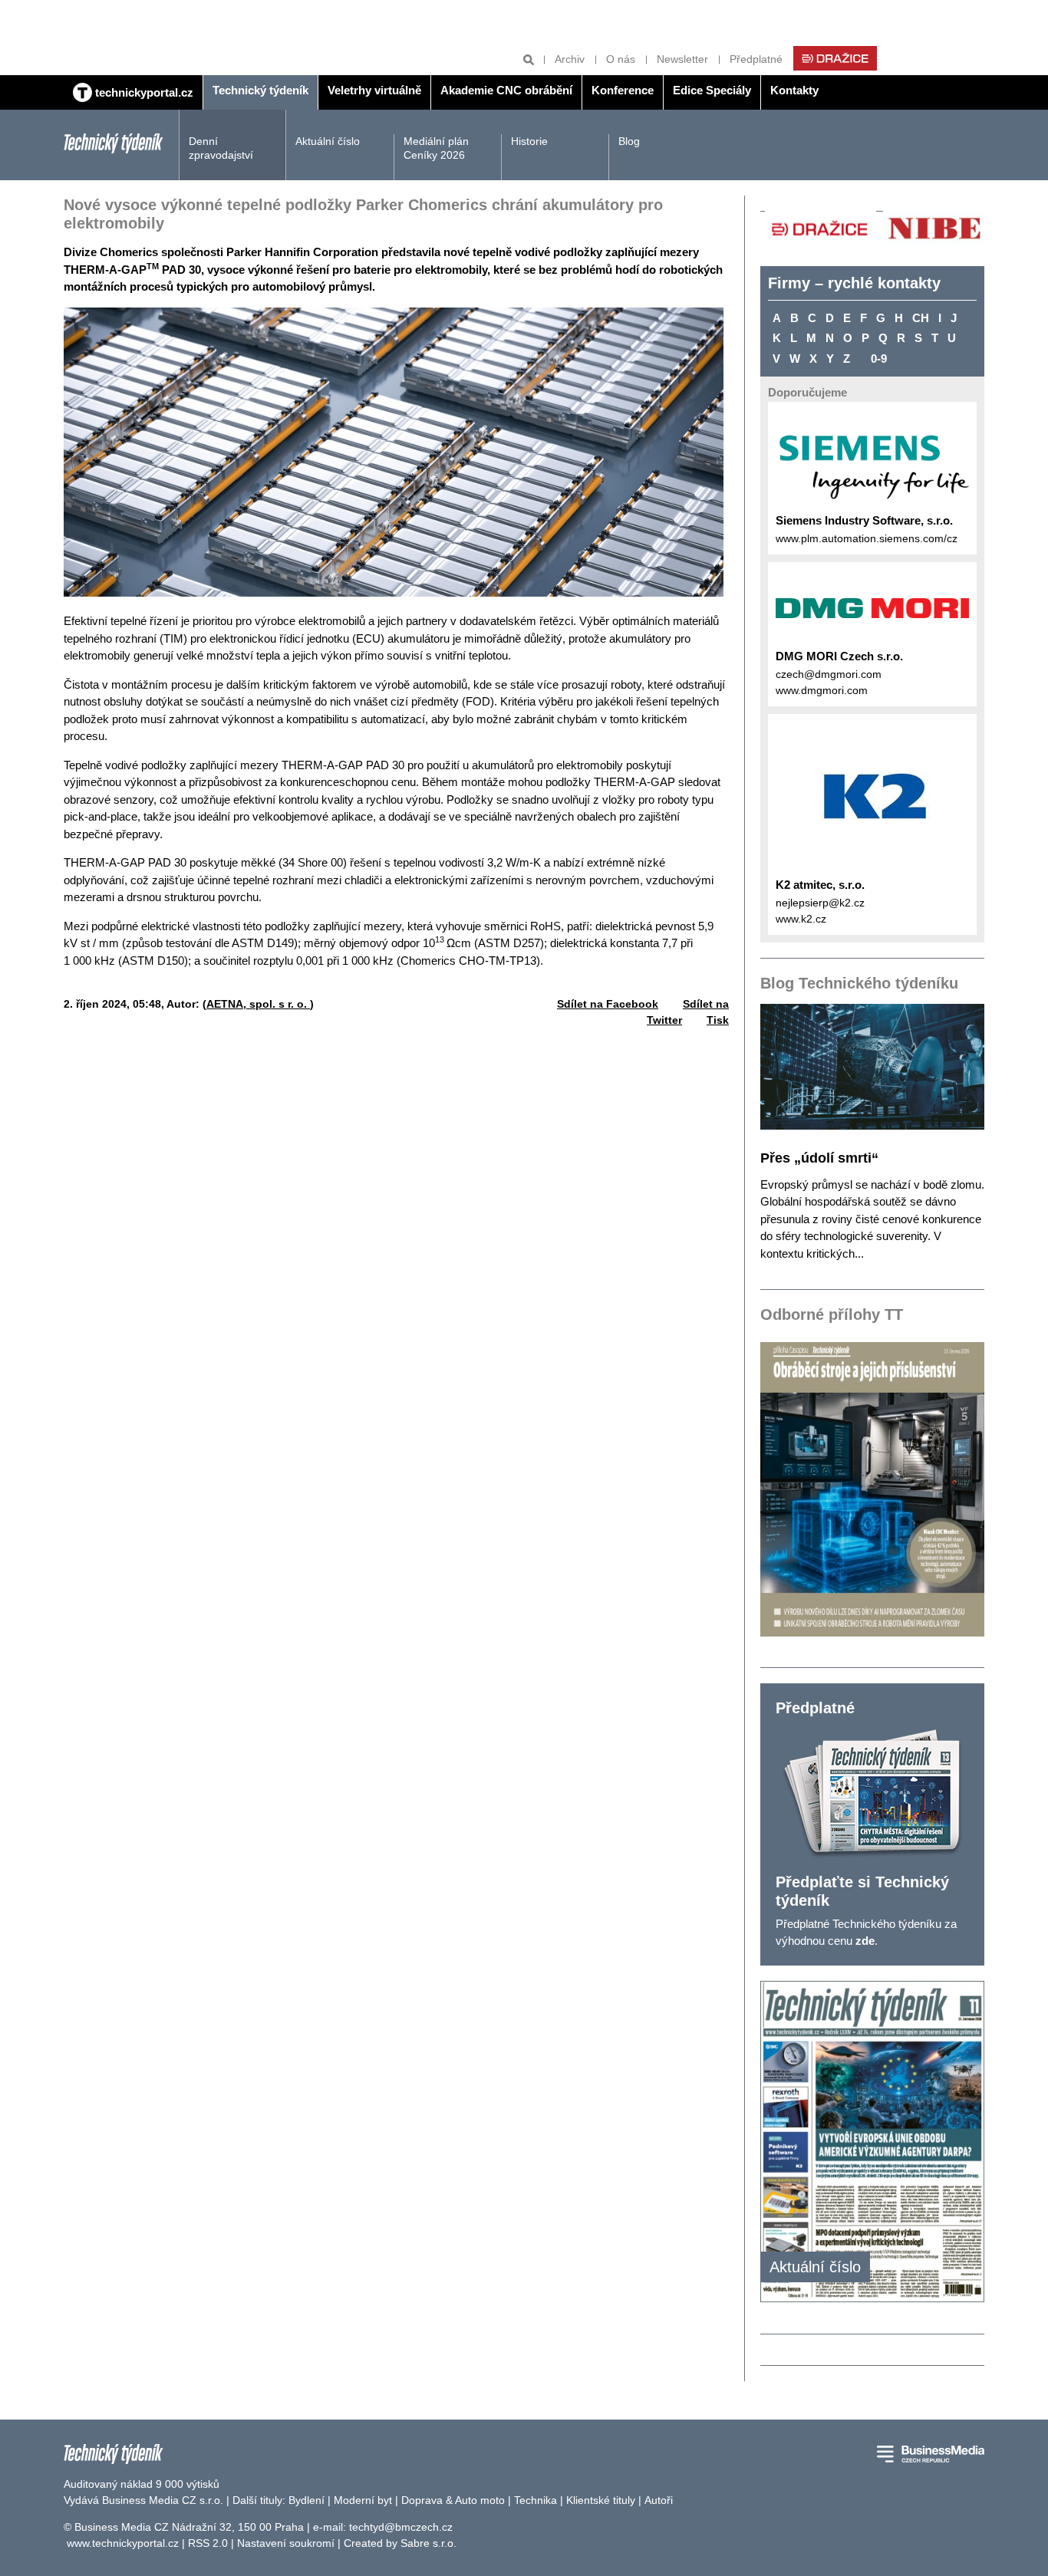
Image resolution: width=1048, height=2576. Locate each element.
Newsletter (682, 59)
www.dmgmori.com (822, 690)
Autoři (659, 2500)
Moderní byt (363, 2500)
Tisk (718, 1020)
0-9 (879, 359)
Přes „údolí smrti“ (819, 1158)
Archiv (570, 59)
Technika (536, 2500)
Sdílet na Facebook (608, 1004)
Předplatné (756, 59)
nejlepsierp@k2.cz (820, 903)
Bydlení (306, 2500)
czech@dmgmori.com (829, 674)
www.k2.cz (801, 919)
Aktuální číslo (328, 141)
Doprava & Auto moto (453, 2500)
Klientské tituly (601, 2500)
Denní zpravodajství (221, 148)
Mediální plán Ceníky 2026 (436, 148)
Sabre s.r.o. (428, 2543)
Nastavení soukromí (286, 2543)
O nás (621, 59)
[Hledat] (529, 59)
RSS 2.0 (208, 2543)
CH (921, 318)
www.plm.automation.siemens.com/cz (867, 538)
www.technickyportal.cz (123, 2543)
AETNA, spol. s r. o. (258, 1004)
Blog (629, 141)
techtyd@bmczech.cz (401, 2527)
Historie (529, 141)
